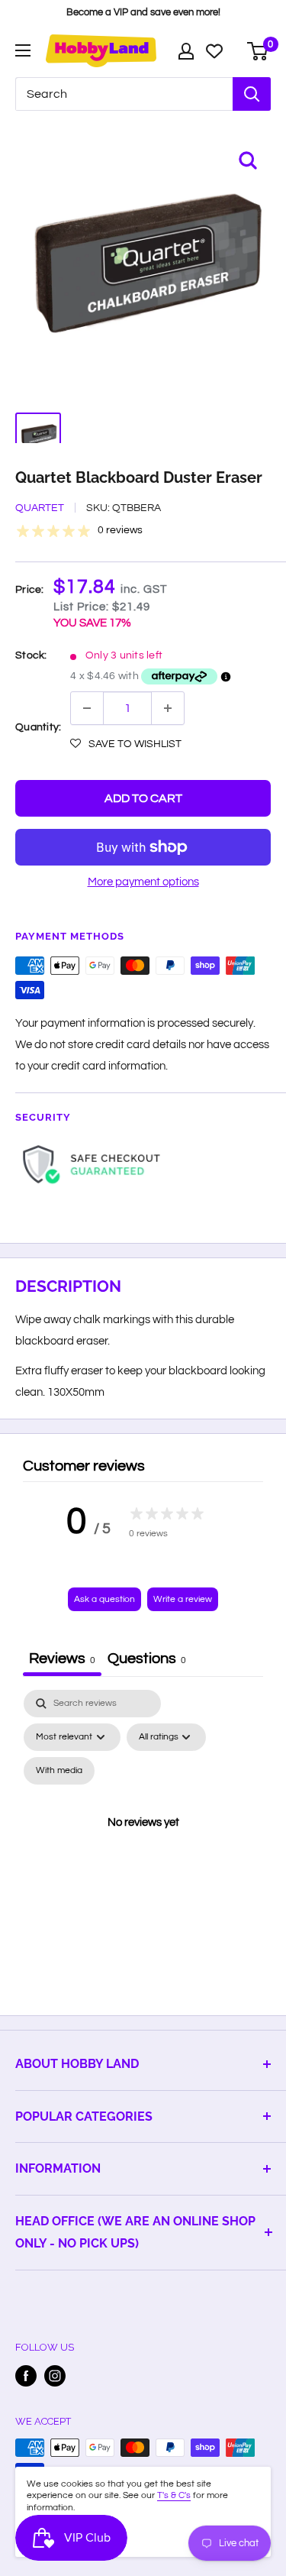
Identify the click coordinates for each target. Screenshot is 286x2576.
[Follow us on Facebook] (26, 2376)
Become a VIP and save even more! (143, 12)
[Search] (252, 94)
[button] (126, 744)
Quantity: (38, 727)
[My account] (186, 51)
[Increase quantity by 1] (168, 708)
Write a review (183, 1599)
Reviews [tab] (62, 1659)
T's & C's (174, 2495)
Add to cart (143, 798)
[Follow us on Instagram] (55, 2376)
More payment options (143, 882)
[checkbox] (59, 1771)
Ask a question (104, 1599)
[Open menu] (23, 50)
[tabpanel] (143, 1841)
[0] (258, 51)
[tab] (147, 1660)
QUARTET (40, 508)
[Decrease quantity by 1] (87, 708)
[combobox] (124, 94)
